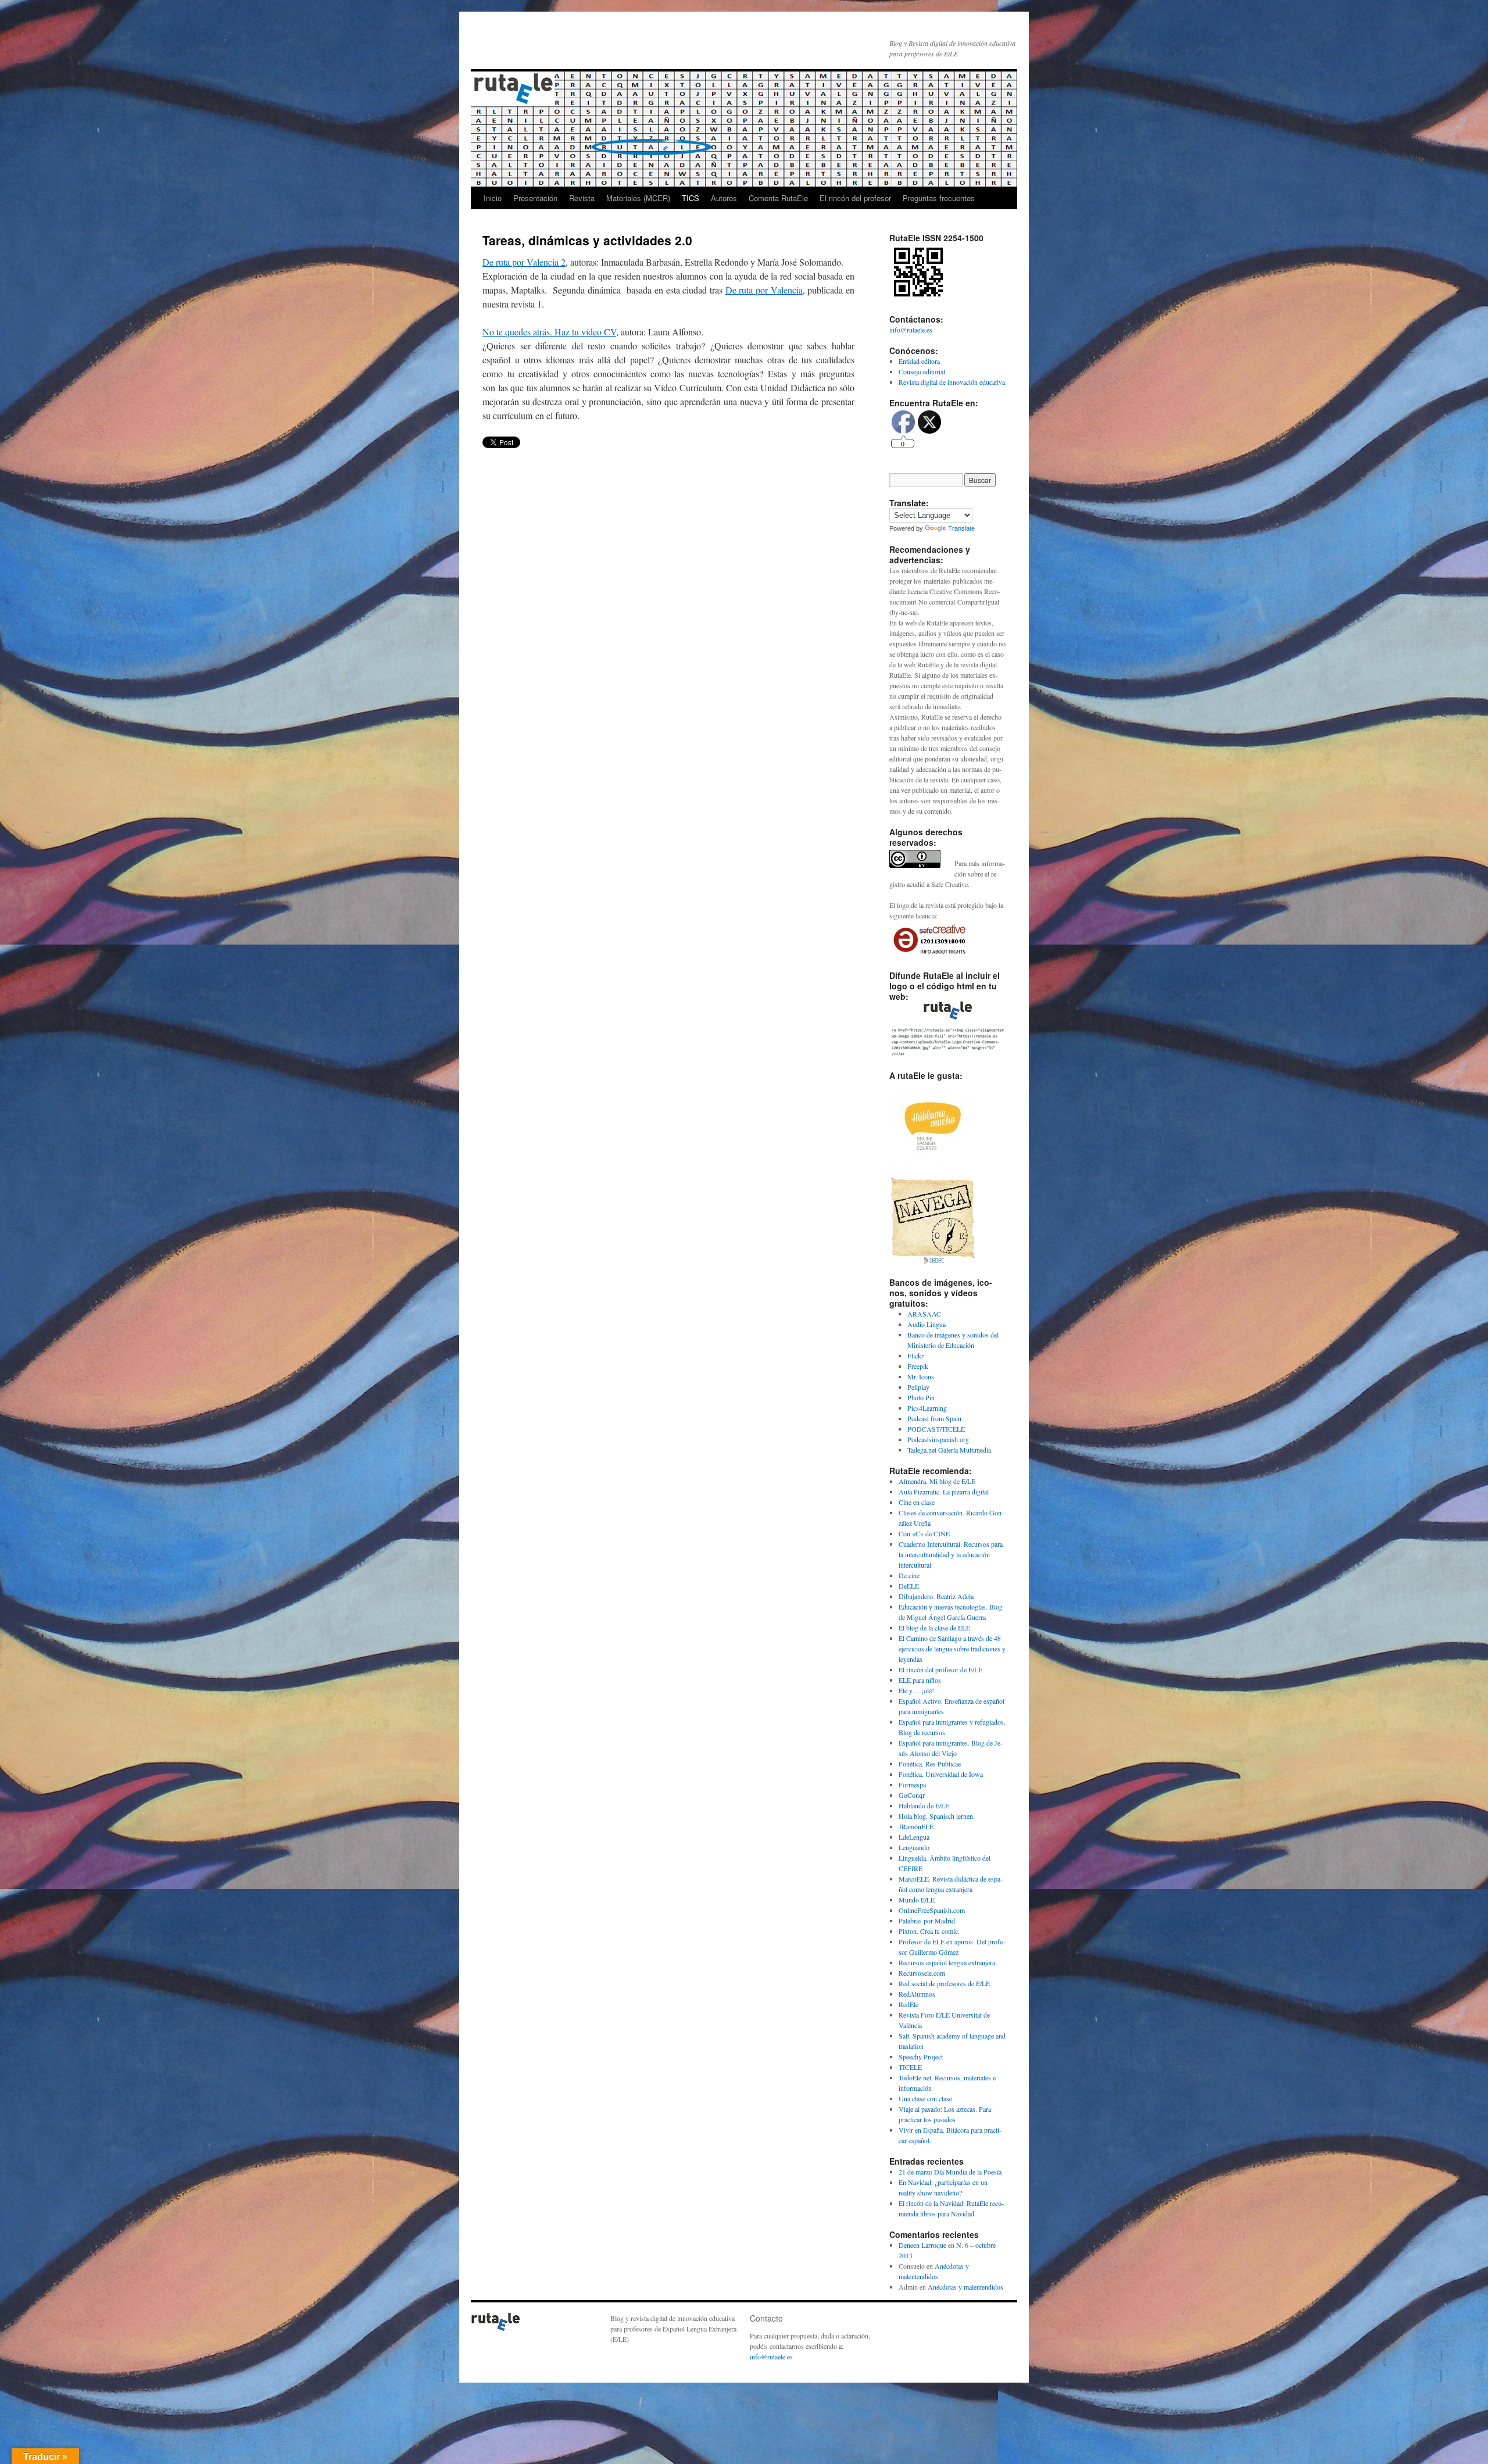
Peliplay (918, 1387)
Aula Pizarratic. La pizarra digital (944, 1492)
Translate (961, 528)
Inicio (493, 198)
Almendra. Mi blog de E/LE (937, 1481)
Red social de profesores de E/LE (944, 1983)
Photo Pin (921, 1397)
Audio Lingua (927, 1324)
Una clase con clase (925, 2098)
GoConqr (912, 1795)
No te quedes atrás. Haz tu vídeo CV (549, 332)
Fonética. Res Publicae (930, 1764)
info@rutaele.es (911, 330)
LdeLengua (914, 1837)
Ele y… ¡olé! (916, 1690)
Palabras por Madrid (927, 1921)
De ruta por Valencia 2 (524, 262)
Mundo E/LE (917, 1900)
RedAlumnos (917, 1994)
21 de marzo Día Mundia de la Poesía (950, 2172)
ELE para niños (920, 1680)
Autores (724, 198)
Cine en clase (917, 1502)
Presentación (535, 198)
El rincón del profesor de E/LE (940, 1669)
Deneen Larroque (922, 2245)
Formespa (912, 1784)
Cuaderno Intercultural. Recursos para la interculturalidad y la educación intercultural (951, 1554)
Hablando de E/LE (924, 1805)
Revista (582, 198)
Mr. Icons (921, 1376)
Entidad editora (919, 361)
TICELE (910, 2067)
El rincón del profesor (855, 198)
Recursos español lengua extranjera (947, 1962)
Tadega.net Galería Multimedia (949, 1450)
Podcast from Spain (934, 1418)
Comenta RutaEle (778, 198)
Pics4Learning (927, 1408)
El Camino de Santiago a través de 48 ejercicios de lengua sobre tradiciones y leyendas (952, 1648)
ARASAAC (924, 1314)
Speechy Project (921, 2057)
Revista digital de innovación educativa (952, 382)
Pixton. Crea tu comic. (929, 1931)
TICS (691, 198)
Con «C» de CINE (924, 1533)
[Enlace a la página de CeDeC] (933, 1261)
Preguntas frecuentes (939, 198)
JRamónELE (916, 1826)
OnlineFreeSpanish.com (932, 1910)
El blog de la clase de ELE (934, 1628)
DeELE (909, 1586)
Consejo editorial (922, 371)
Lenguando (914, 1847)
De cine (909, 1575)
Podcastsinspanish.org (938, 1439)
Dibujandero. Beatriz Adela (936, 1596)
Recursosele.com (922, 1973)
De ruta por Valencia (764, 290)
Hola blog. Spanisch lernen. (937, 1816)
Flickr (915, 1356)
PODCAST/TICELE (936, 1429)
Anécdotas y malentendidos (965, 2287)
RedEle (908, 2004)
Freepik (918, 1366)
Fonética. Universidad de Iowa (941, 1774)
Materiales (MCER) (638, 198)
